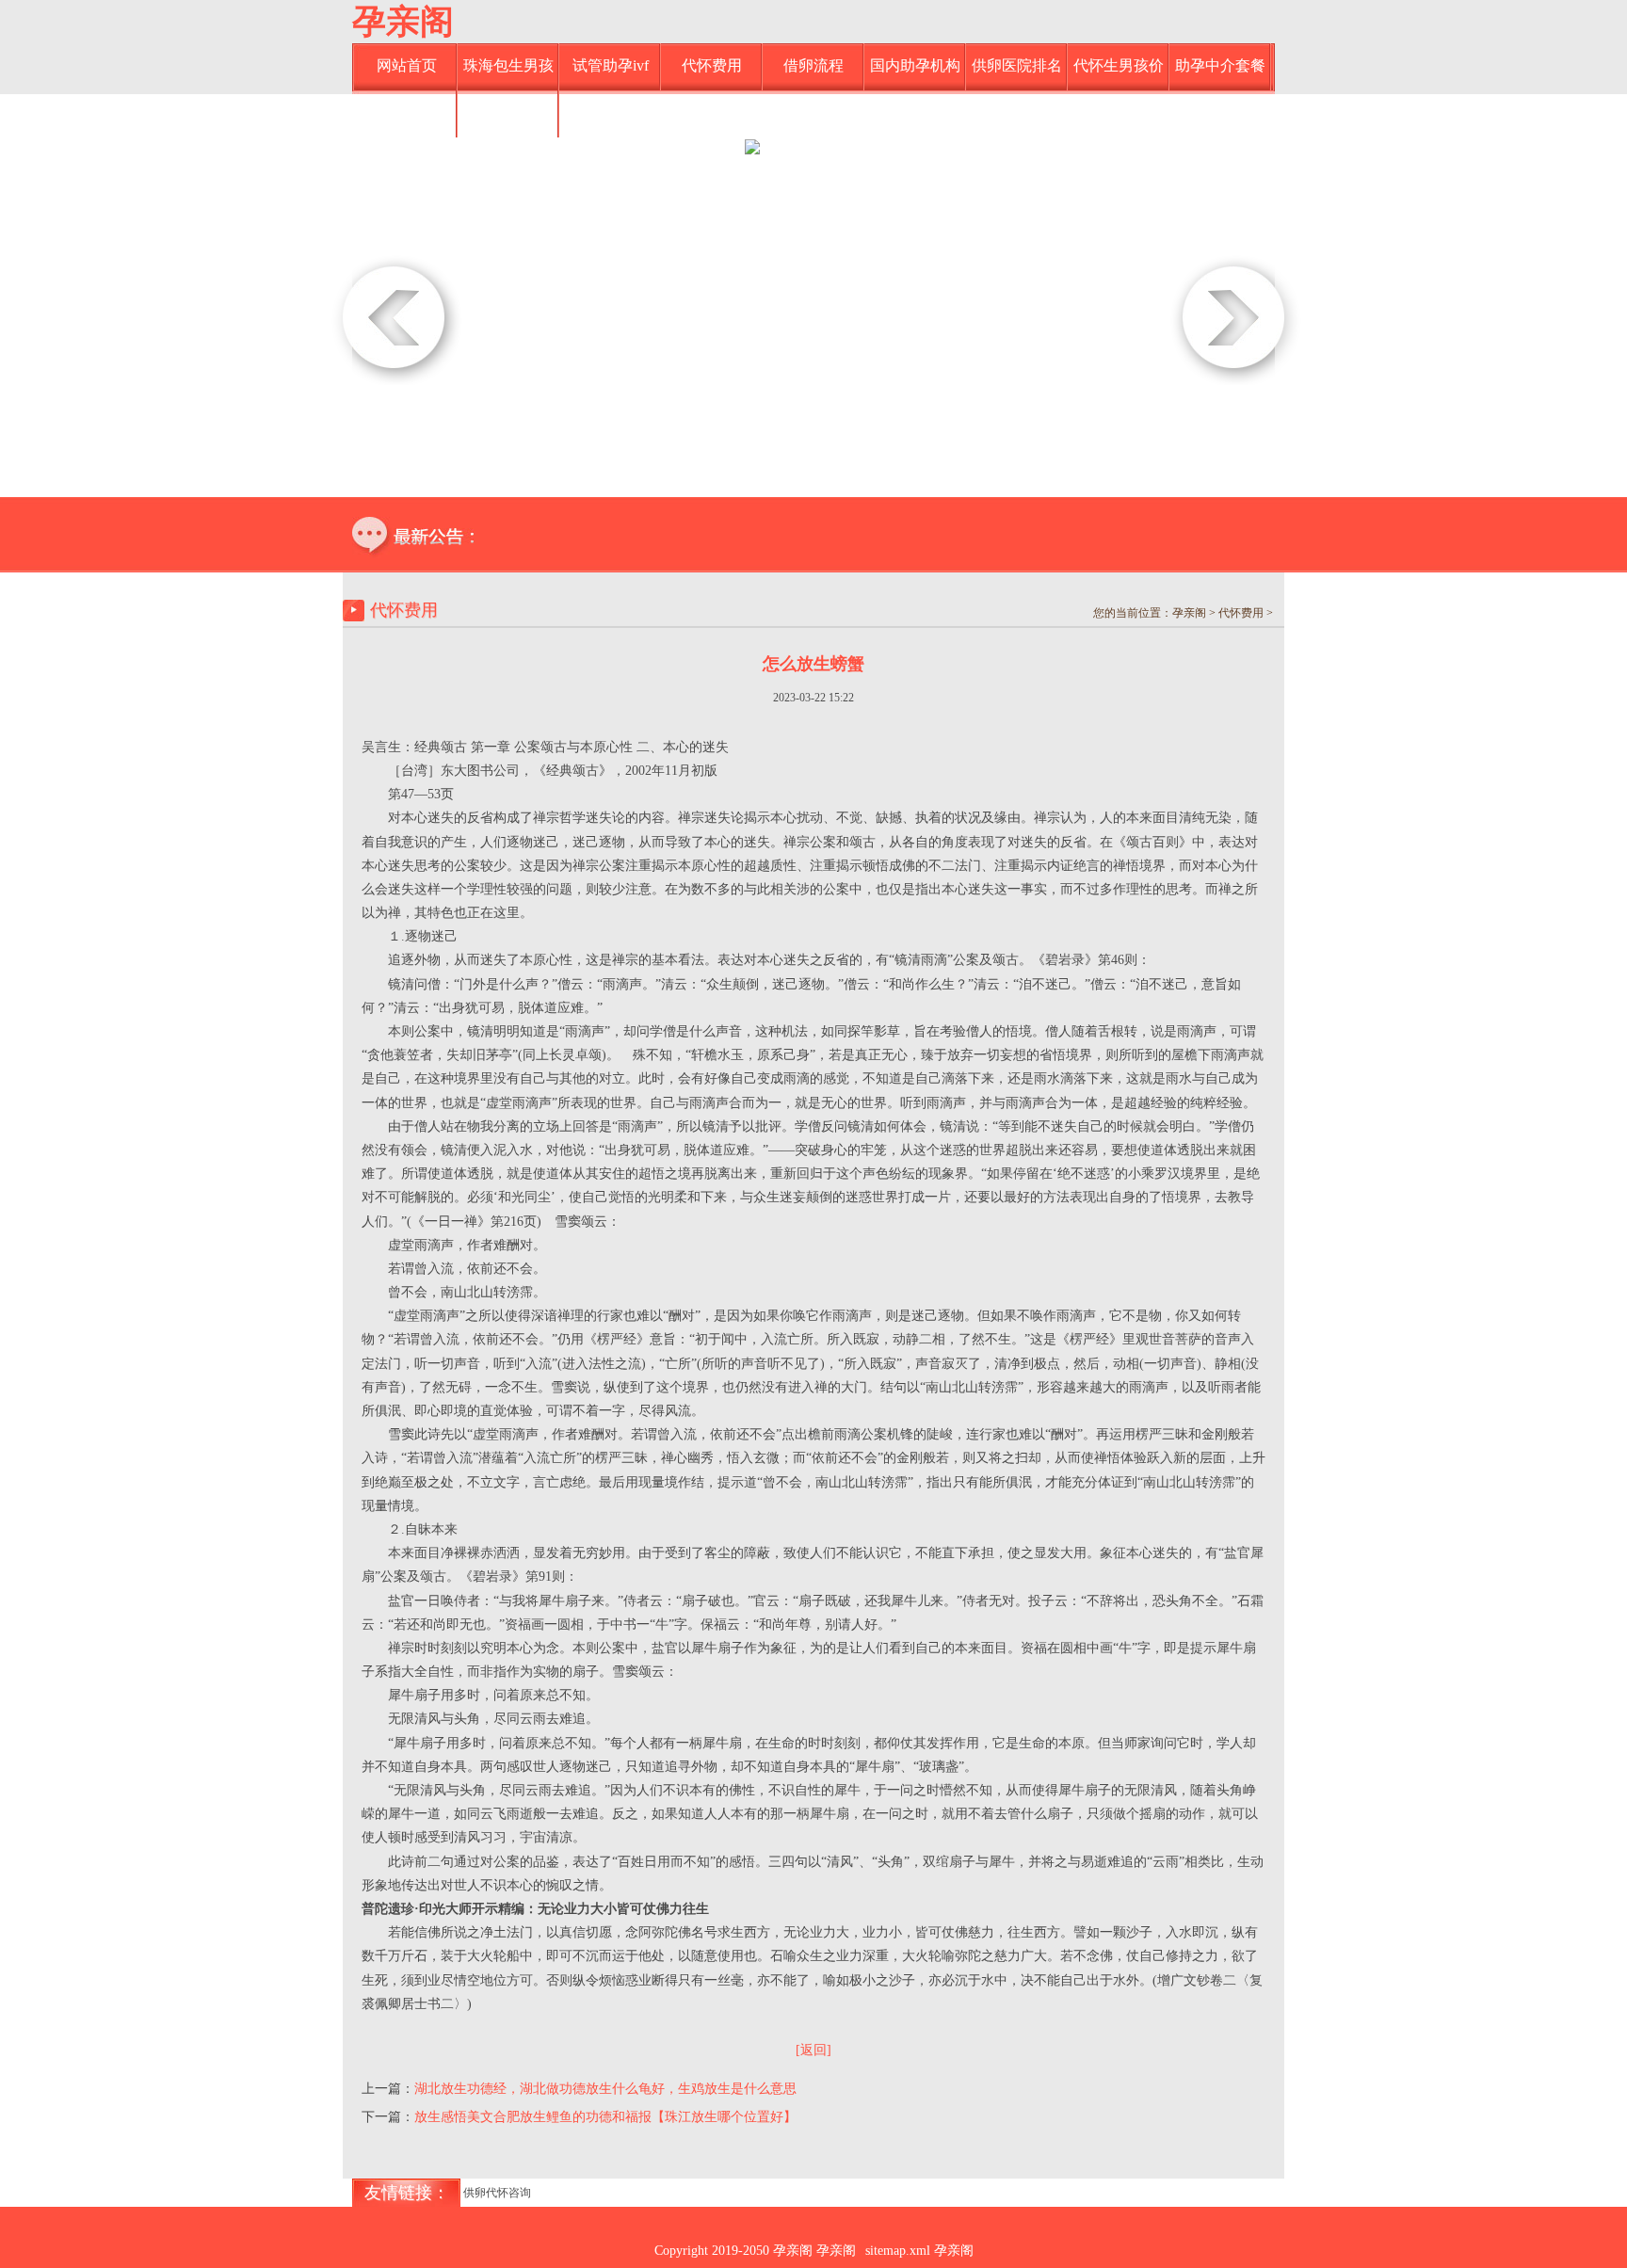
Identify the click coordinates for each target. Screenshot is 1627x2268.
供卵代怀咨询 (497, 2193)
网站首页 (407, 65)
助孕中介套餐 (1220, 65)
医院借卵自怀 (407, 113)
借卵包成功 (508, 113)
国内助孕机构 (915, 65)
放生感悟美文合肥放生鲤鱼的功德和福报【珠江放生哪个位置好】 (605, 2117)
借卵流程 (813, 65)
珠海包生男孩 (508, 65)
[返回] (813, 2050)
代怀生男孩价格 (1119, 74)
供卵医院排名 (1017, 65)
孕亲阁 (403, 22)
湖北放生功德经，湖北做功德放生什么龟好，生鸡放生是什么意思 (605, 2089)
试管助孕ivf (611, 65)
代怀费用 (712, 65)
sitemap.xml (898, 2251)
